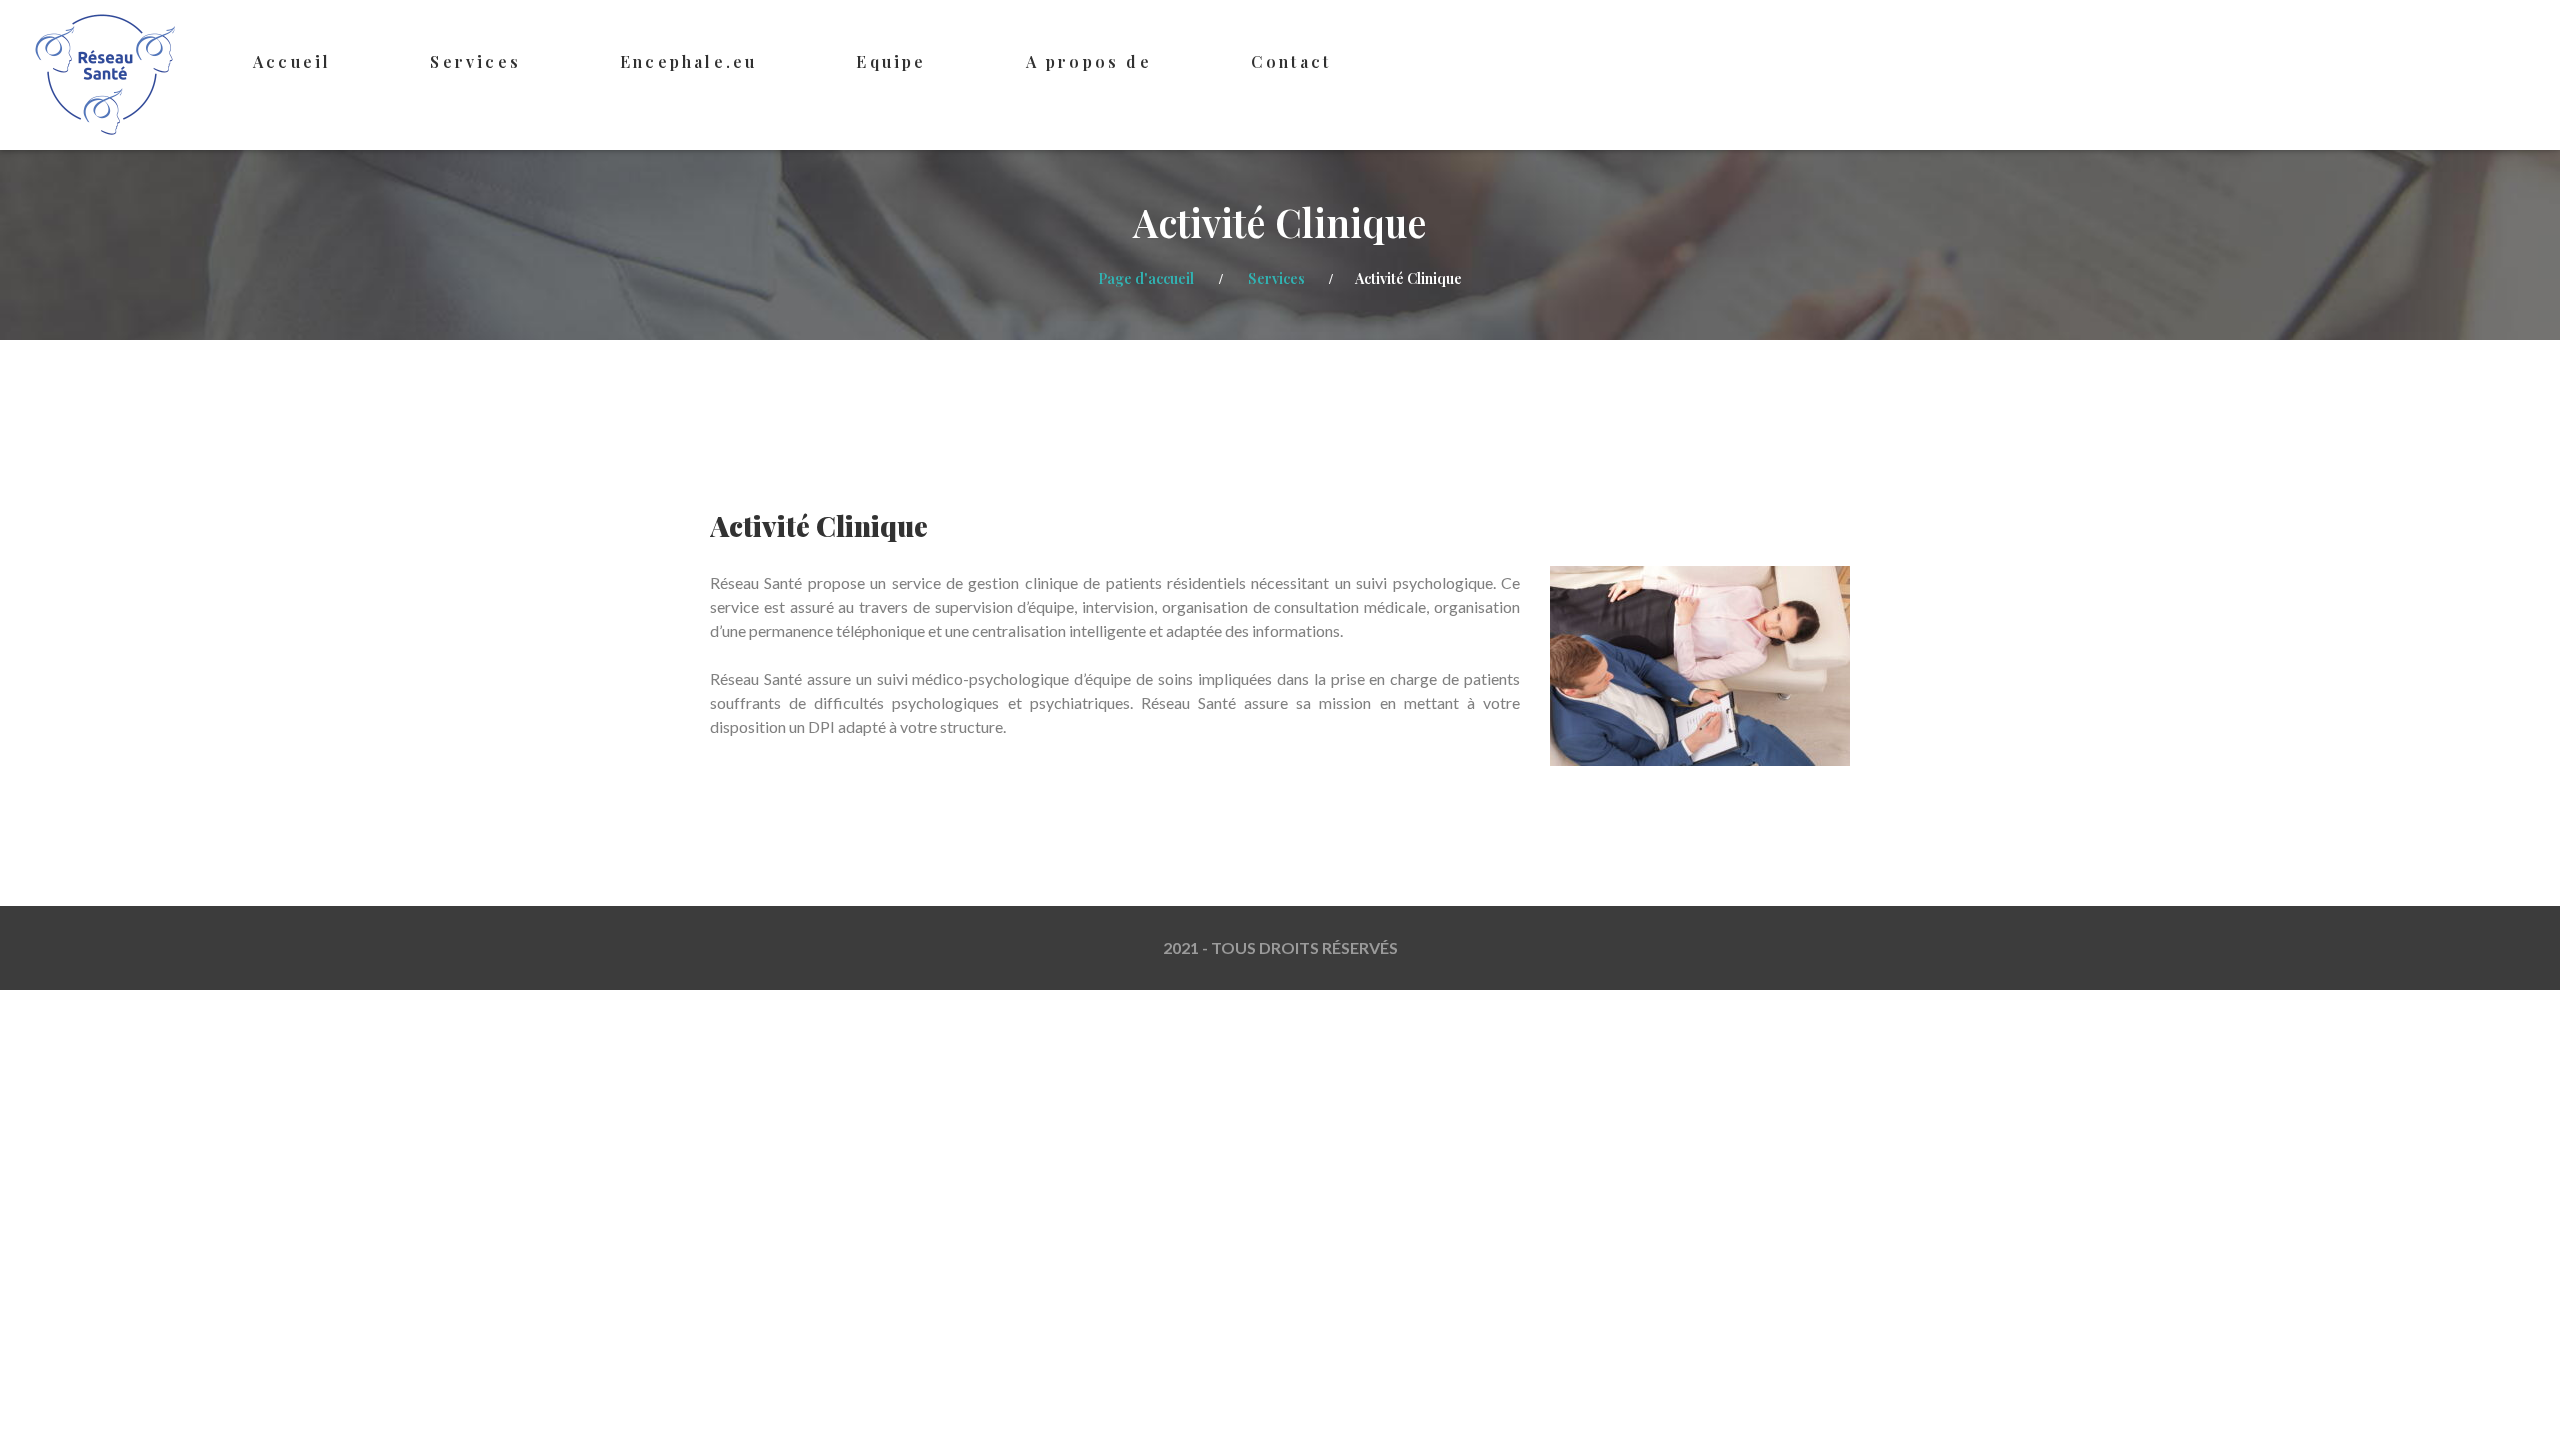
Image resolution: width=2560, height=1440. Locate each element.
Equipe (891, 61)
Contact (1291, 61)
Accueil (292, 61)
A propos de (1089, 61)
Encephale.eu (688, 61)
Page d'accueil (1146, 278)
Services (475, 61)
